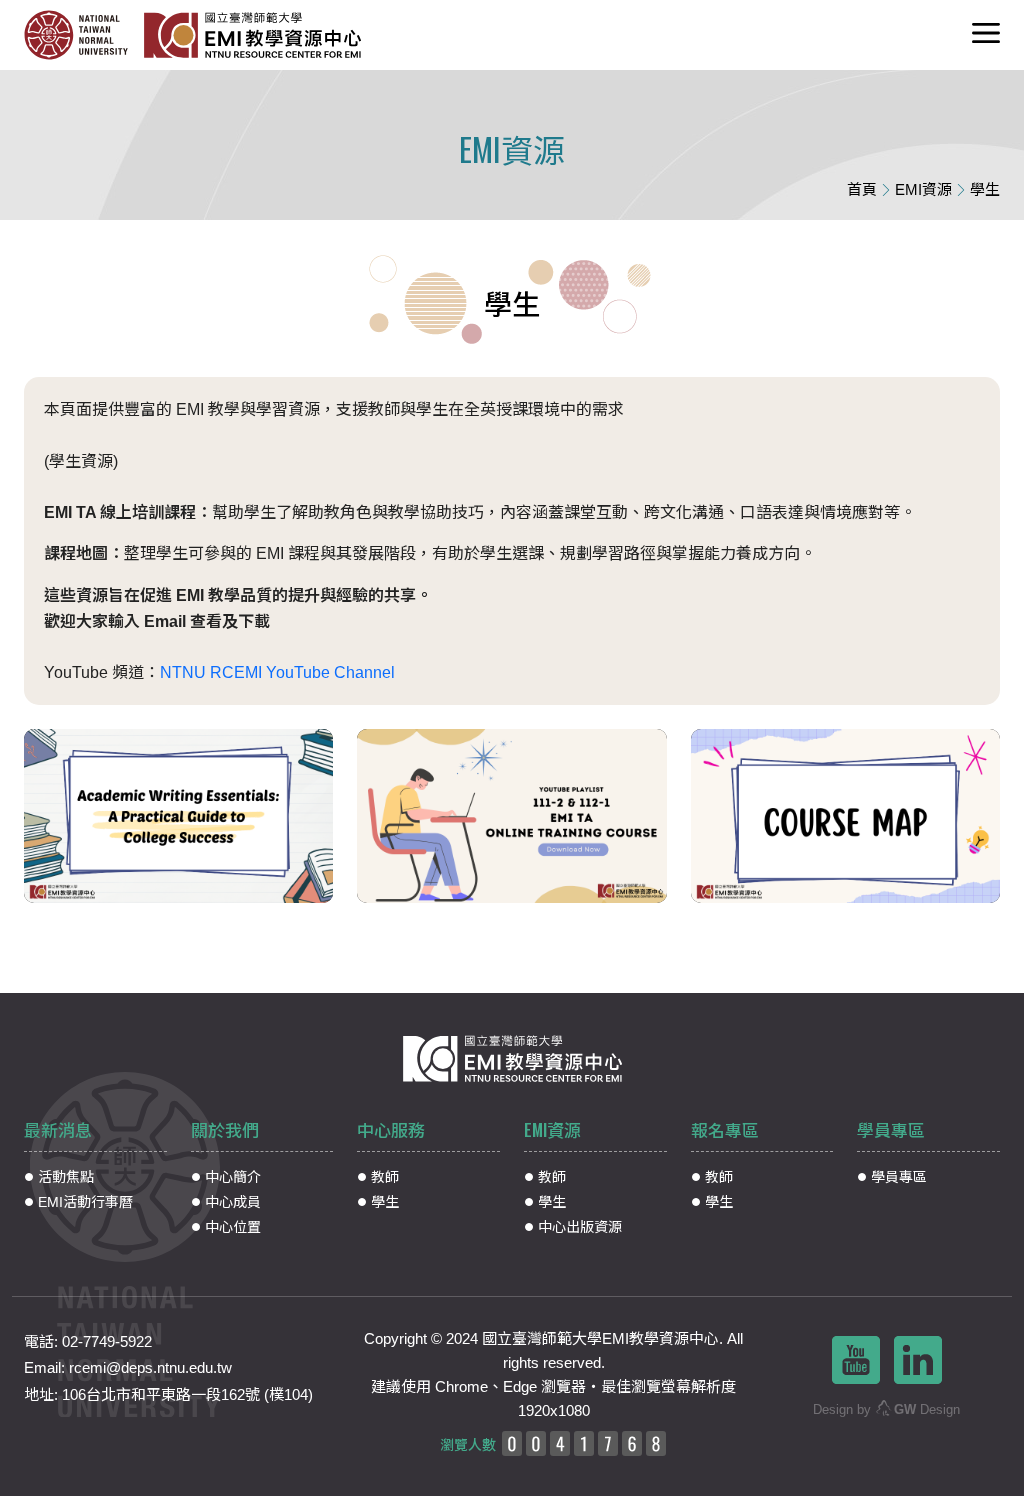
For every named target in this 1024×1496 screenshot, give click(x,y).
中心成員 (233, 1202)
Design (927, 1409)
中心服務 (391, 1129)
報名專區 (725, 1129)
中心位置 (233, 1227)
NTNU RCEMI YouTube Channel (277, 672)
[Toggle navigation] (986, 35)
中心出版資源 (580, 1227)
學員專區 (891, 1129)
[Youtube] (856, 1358)
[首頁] (259, 35)
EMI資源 (923, 189)
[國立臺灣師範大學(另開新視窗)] (83, 35)
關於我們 (225, 1129)
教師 (385, 1177)
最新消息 (58, 1129)
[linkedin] (918, 1358)
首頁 (862, 189)
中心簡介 (233, 1177)
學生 (385, 1202)
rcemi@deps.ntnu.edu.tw (150, 1367)
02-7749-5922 (107, 1341)
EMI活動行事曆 (85, 1202)
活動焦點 (66, 1177)
